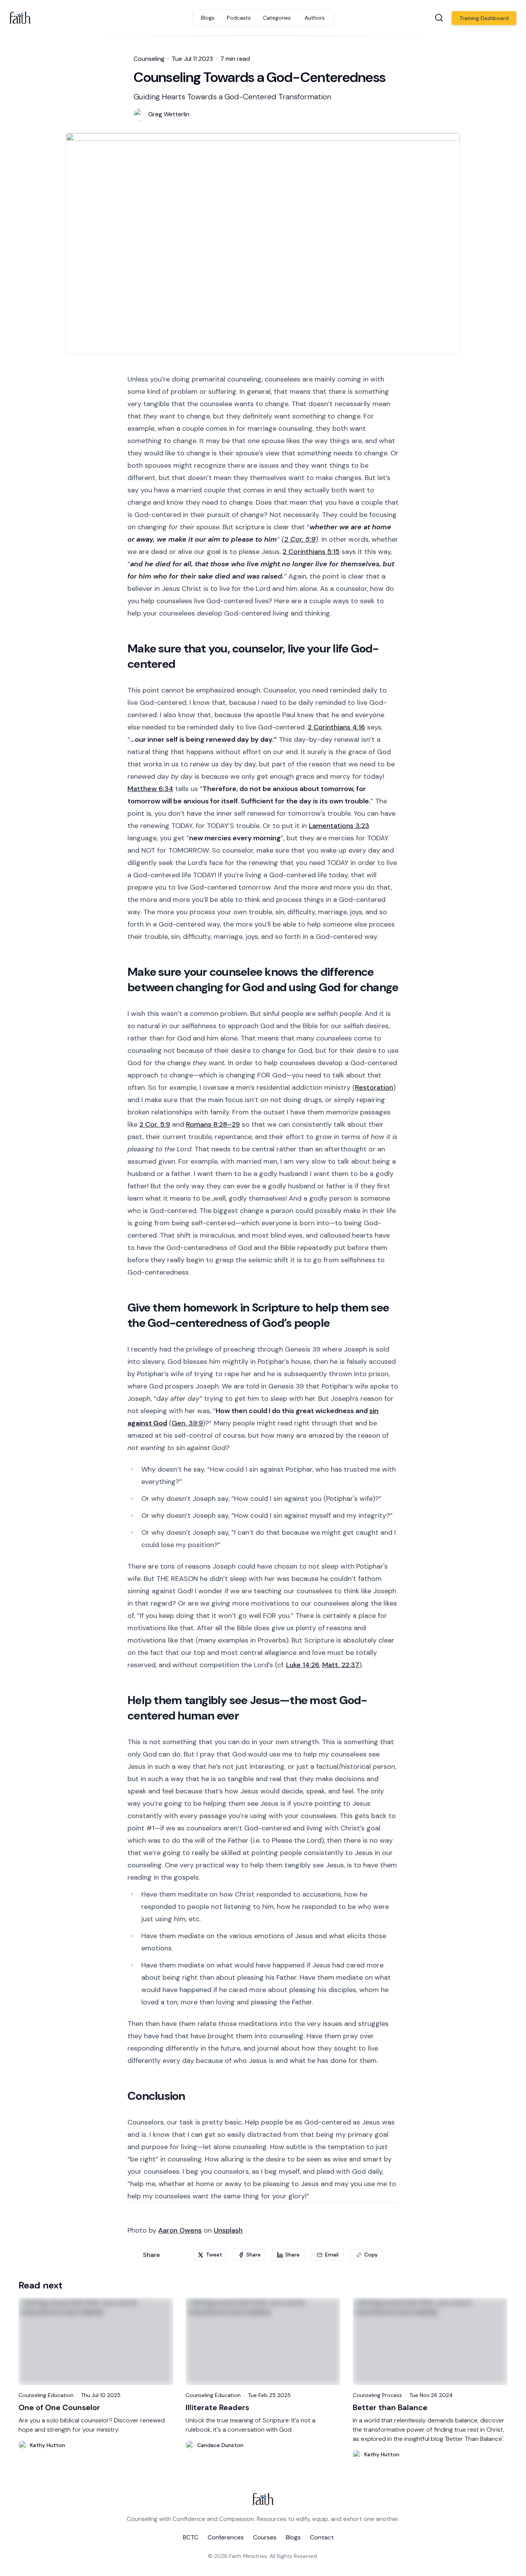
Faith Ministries (248, 2556)
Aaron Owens (180, 2230)
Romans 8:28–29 (213, 1124)
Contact (322, 2537)
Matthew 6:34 (150, 789)
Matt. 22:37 (341, 1665)
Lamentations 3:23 (339, 826)
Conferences (226, 2537)
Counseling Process (377, 2395)
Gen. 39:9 (187, 1423)
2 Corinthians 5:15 (311, 552)
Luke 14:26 (303, 1665)
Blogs (293, 2537)
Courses (265, 2537)
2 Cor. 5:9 (300, 539)
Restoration (374, 1087)
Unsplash (228, 2230)
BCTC (191, 2537)
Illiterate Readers (217, 2407)
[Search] (439, 18)
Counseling (149, 59)
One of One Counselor (59, 2407)
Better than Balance (390, 2407)
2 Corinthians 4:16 (336, 727)
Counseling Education (46, 2395)
